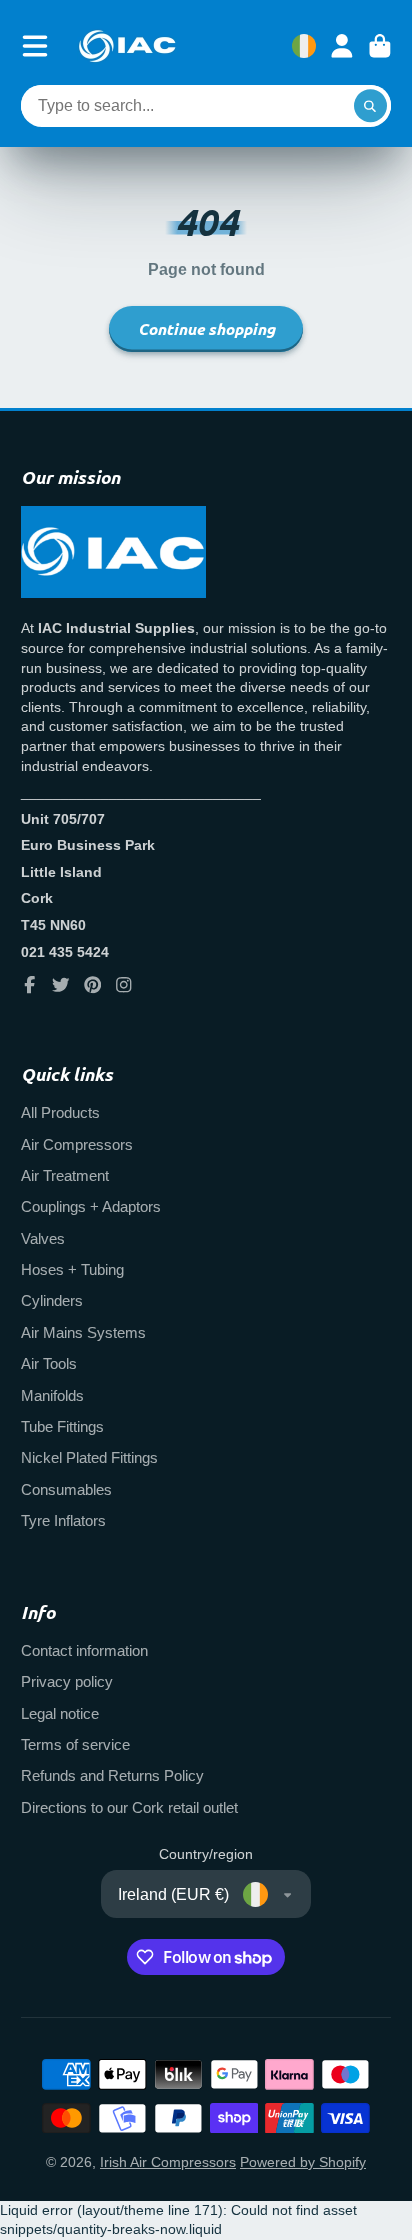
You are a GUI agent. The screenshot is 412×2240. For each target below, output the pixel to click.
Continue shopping (206, 328)
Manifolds (52, 1395)
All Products (60, 1112)
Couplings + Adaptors (91, 1206)
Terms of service (75, 1744)
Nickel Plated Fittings (89, 1457)
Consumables (66, 1489)
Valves (43, 1238)
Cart (380, 46)
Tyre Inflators (63, 1520)
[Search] (371, 106)
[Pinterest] (93, 985)
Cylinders (52, 1300)
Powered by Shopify (303, 2162)
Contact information (84, 1650)
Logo (127, 46)
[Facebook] (30, 985)
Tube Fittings (62, 1426)
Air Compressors (77, 1144)
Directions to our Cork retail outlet (129, 1807)
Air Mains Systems (83, 1332)
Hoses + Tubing (72, 1269)
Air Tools (49, 1363)
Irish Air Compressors (168, 2162)
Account (342, 46)
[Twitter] (61, 985)
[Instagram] (124, 985)
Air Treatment (65, 1175)
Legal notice (60, 1713)
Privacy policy (67, 1681)
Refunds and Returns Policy (112, 1775)
